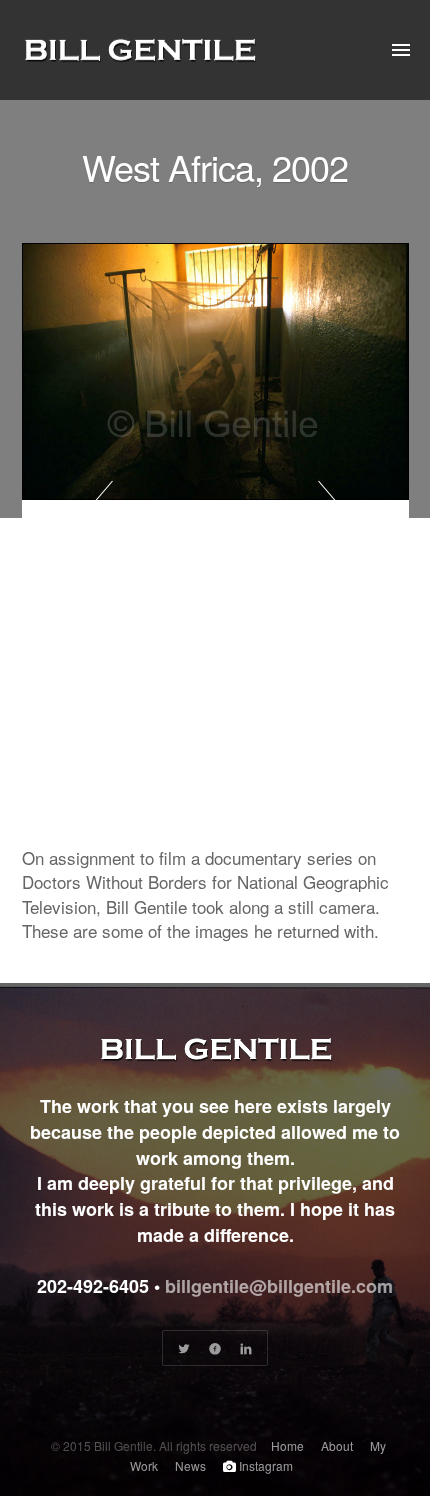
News (190, 1465)
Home (287, 1445)
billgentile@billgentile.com (279, 1286)
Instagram (264, 1465)
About (337, 1445)
